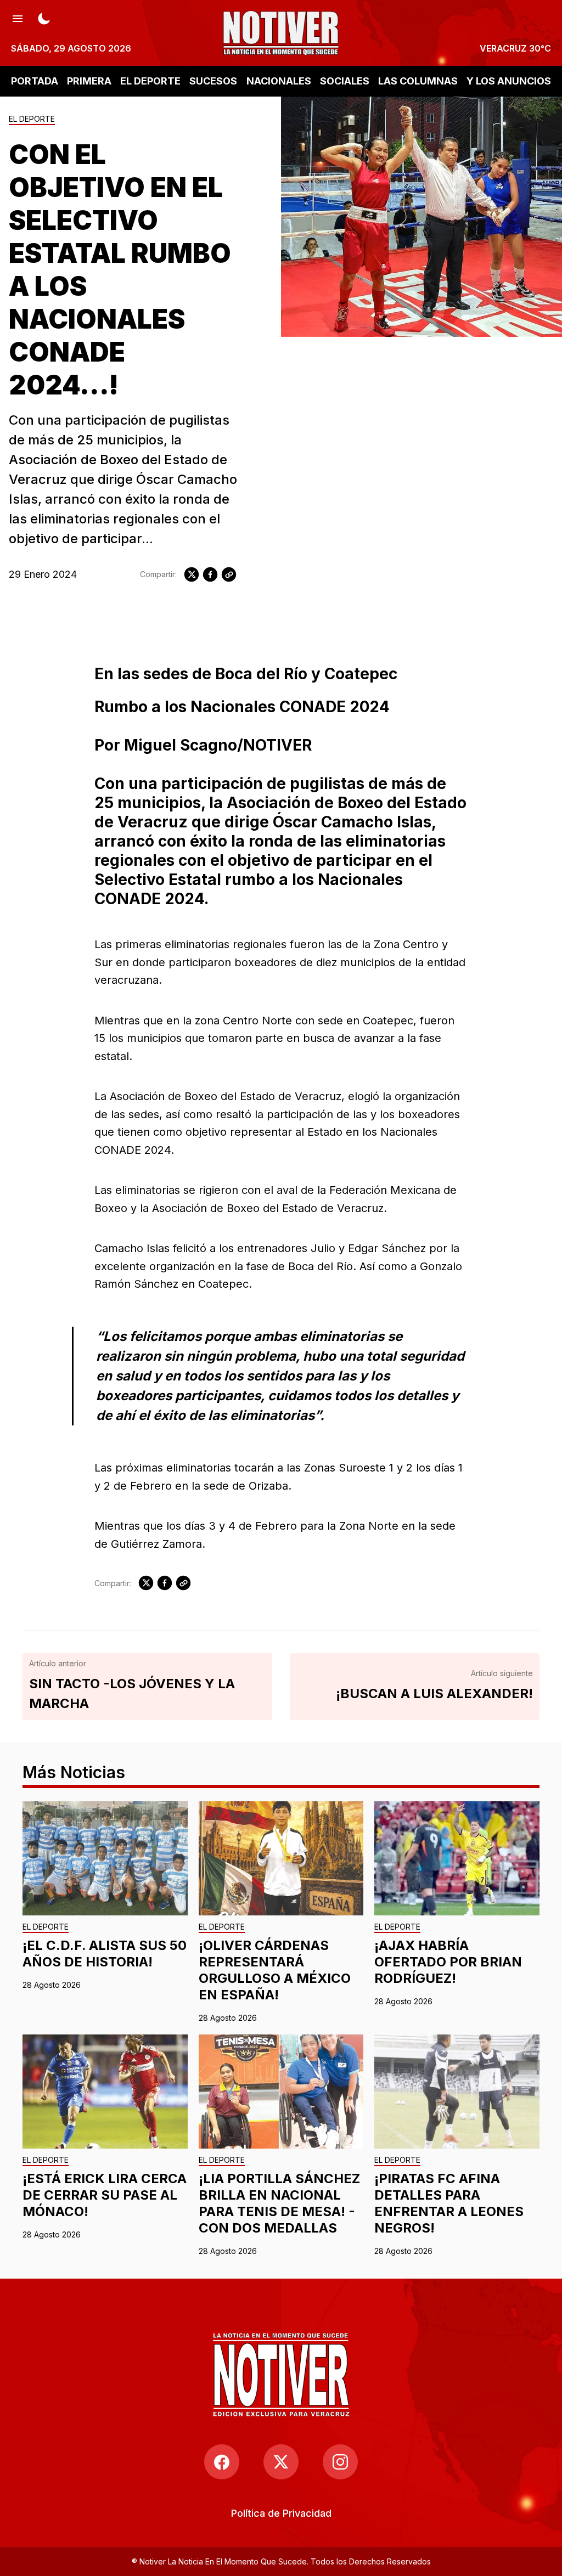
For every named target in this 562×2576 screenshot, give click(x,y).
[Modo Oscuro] (44, 18)
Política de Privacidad (281, 2513)
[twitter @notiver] (281, 2462)
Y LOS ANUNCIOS (509, 81)
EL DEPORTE (150, 81)
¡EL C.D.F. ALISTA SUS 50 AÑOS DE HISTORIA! (105, 1954)
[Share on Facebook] (210, 574)
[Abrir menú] (18, 18)
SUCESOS (213, 81)
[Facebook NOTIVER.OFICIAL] (222, 2462)
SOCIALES (345, 81)
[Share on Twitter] (192, 574)
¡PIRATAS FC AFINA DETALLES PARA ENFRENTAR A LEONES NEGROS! (449, 2203)
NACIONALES (279, 81)
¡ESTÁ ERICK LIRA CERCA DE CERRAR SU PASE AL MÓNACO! (105, 2195)
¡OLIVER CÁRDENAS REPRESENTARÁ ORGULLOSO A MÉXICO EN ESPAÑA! (275, 1970)
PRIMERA (89, 81)
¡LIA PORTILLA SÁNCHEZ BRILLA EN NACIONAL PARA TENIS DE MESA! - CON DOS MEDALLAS (279, 2203)
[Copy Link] (229, 574)
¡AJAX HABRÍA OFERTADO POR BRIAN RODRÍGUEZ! (448, 1962)
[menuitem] (281, 2513)
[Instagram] (340, 2462)
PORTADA (35, 81)
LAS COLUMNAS (418, 81)
